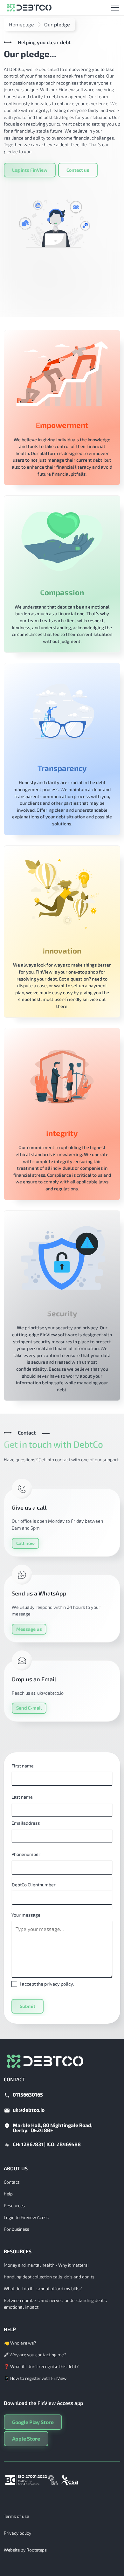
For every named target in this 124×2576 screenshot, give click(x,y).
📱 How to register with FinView (35, 2378)
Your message (26, 1915)
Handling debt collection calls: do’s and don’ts (49, 2277)
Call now (25, 1543)
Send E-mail (29, 1708)
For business (17, 2229)
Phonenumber (26, 1854)
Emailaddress (26, 1823)
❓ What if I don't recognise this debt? (41, 2366)
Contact (12, 2182)
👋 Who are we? (20, 2343)
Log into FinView (30, 170)
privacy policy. (59, 1984)
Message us (29, 1629)
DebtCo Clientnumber (34, 1885)
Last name (22, 1797)
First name (23, 1766)
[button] (114, 8)
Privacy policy (17, 2533)
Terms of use (16, 2516)
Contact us (78, 170)
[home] (28, 8)
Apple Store (26, 2438)
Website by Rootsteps (25, 2550)
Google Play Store (33, 2422)
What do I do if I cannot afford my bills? (43, 2288)
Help (8, 2194)
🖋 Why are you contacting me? (35, 2355)
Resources (14, 2205)
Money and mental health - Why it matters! (46, 2265)
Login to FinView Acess (26, 2217)
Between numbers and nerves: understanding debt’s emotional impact (55, 2304)
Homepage (21, 24)
